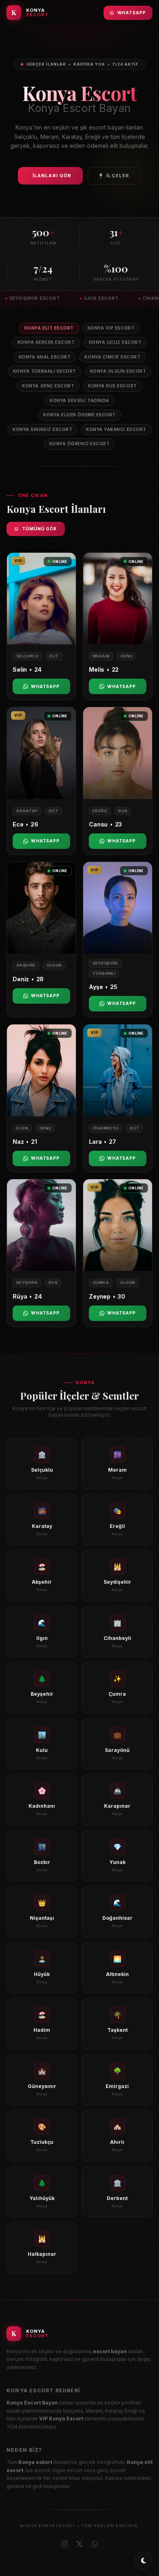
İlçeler (118, 176)
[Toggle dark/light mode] (143, 2560)
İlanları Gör (52, 176)
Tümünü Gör (39, 529)
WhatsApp (132, 13)
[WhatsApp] (95, 2544)
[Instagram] (64, 2544)
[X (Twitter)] (79, 2544)
